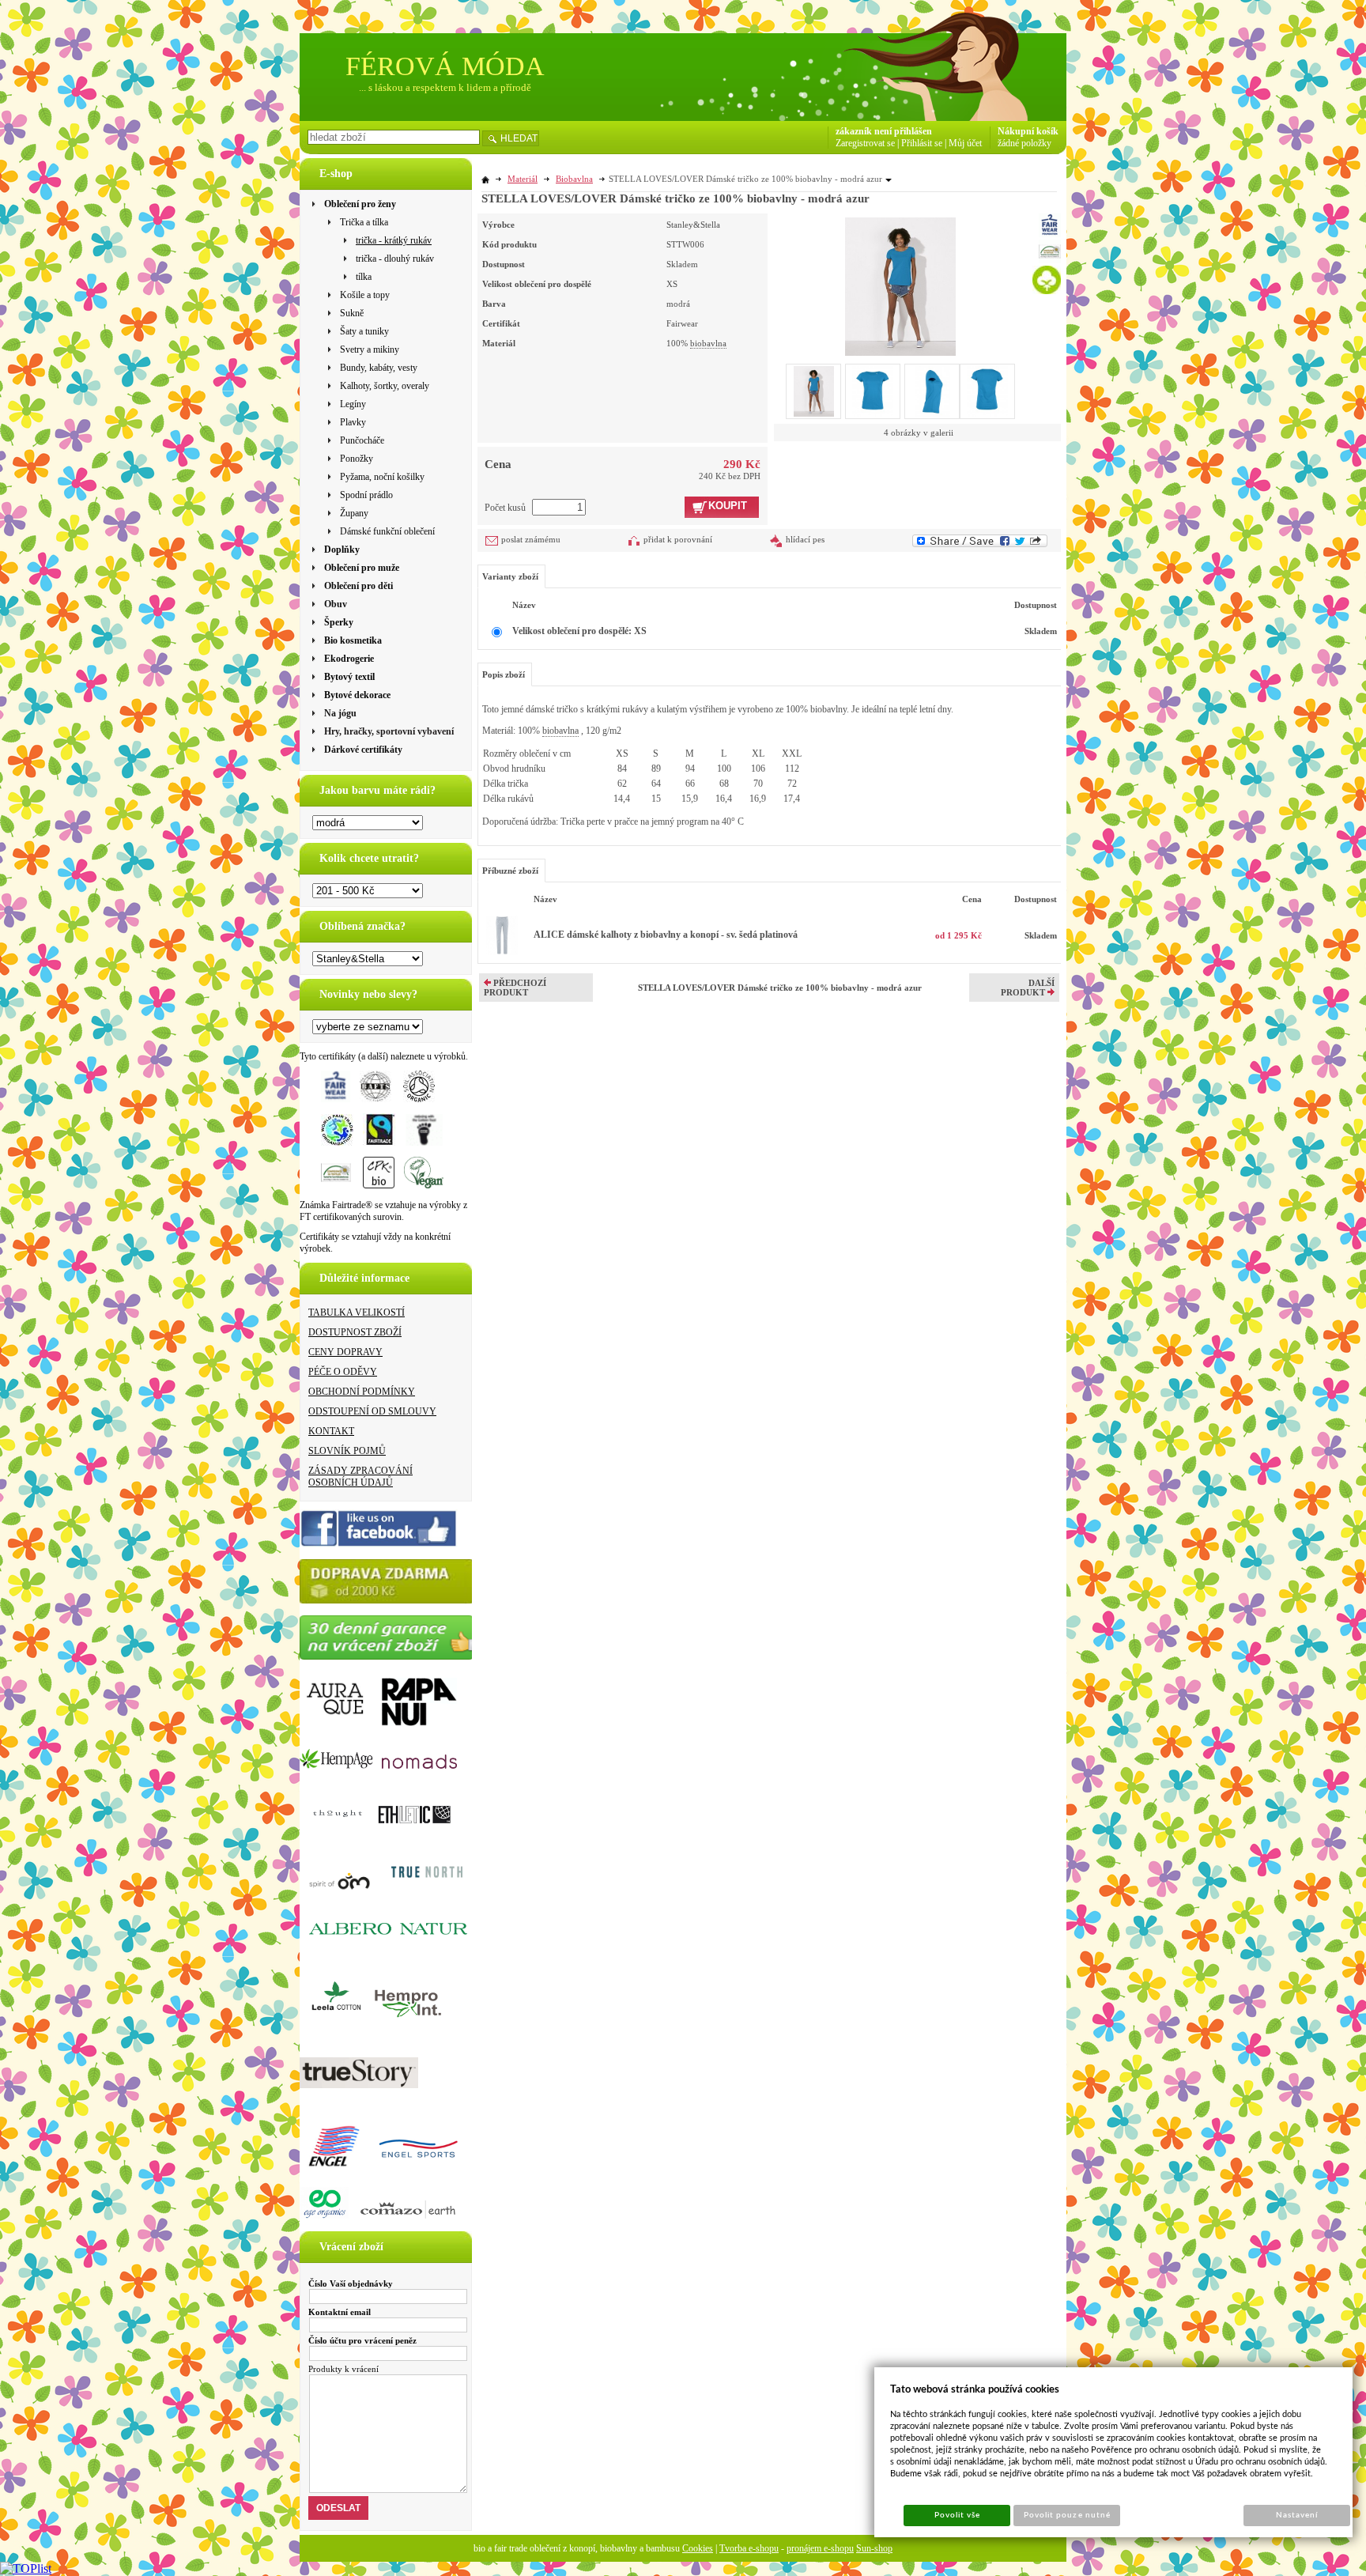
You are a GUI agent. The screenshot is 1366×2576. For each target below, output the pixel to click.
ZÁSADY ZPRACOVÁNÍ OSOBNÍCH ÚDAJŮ (360, 1477)
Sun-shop (874, 2548)
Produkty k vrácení (343, 2369)
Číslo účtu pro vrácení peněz (362, 2340)
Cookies (698, 2548)
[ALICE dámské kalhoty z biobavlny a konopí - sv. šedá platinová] (502, 952)
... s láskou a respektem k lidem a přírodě (445, 87)
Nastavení (1297, 2515)
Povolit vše (957, 2515)
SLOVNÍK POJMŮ (347, 1451)
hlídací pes (805, 539)
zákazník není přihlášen (884, 131)
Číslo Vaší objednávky (351, 2283)
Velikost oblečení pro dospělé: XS (579, 631)
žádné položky (1024, 143)
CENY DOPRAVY (345, 1352)
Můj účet (965, 143)
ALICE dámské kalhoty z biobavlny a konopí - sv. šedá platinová (666, 935)
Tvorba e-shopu (749, 2548)
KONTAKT (331, 1431)
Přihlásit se (922, 143)
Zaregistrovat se (865, 143)
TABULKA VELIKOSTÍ (357, 1313)
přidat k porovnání (678, 539)
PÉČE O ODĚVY (343, 1372)
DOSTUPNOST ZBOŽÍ (355, 1332)
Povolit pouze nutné (1067, 2515)
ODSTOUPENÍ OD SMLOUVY (372, 1411)
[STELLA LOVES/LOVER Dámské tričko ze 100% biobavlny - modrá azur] (900, 285)
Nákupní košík (1028, 131)
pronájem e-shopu (820, 2548)
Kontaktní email (340, 2312)
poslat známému (531, 539)
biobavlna (708, 343)
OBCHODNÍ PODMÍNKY (362, 1392)
